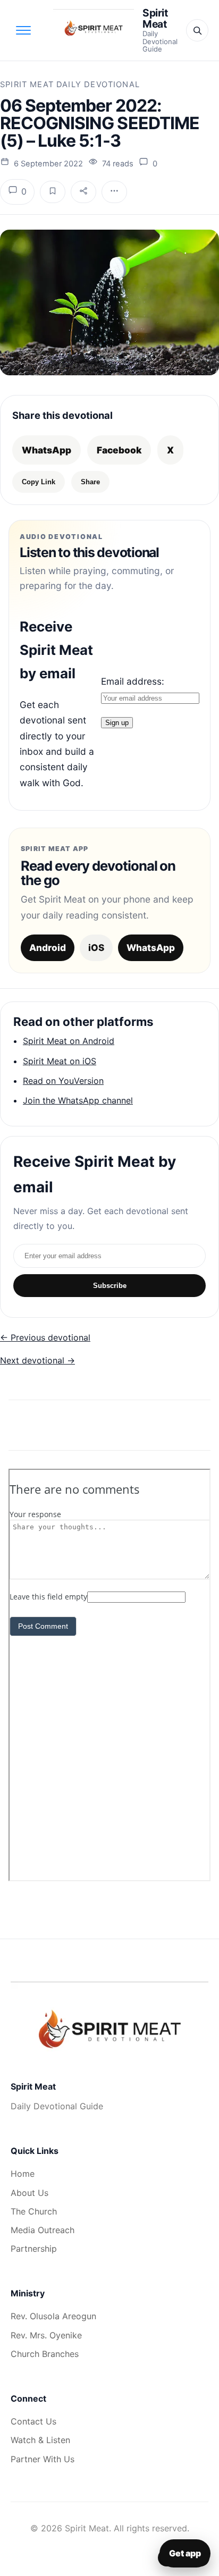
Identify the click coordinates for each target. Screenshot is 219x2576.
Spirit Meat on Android (69, 1041)
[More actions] (114, 192)
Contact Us (33, 2421)
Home (23, 2174)
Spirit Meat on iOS (60, 1061)
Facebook (119, 450)
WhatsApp (47, 450)
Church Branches (45, 2354)
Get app (185, 2553)
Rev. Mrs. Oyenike (46, 2335)
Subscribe (110, 1286)
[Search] (197, 30)
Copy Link (39, 482)
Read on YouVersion (63, 1081)
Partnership (34, 2249)
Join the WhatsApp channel (78, 1100)
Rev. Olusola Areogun (53, 2316)
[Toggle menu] (23, 30)
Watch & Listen (40, 2440)
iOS (96, 948)
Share (90, 482)
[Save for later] (53, 192)
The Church (34, 2211)
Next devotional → (37, 1360)
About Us (30, 2193)
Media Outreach (43, 2230)
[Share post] (83, 192)
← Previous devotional (45, 1337)
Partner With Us (43, 2459)
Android (48, 948)
